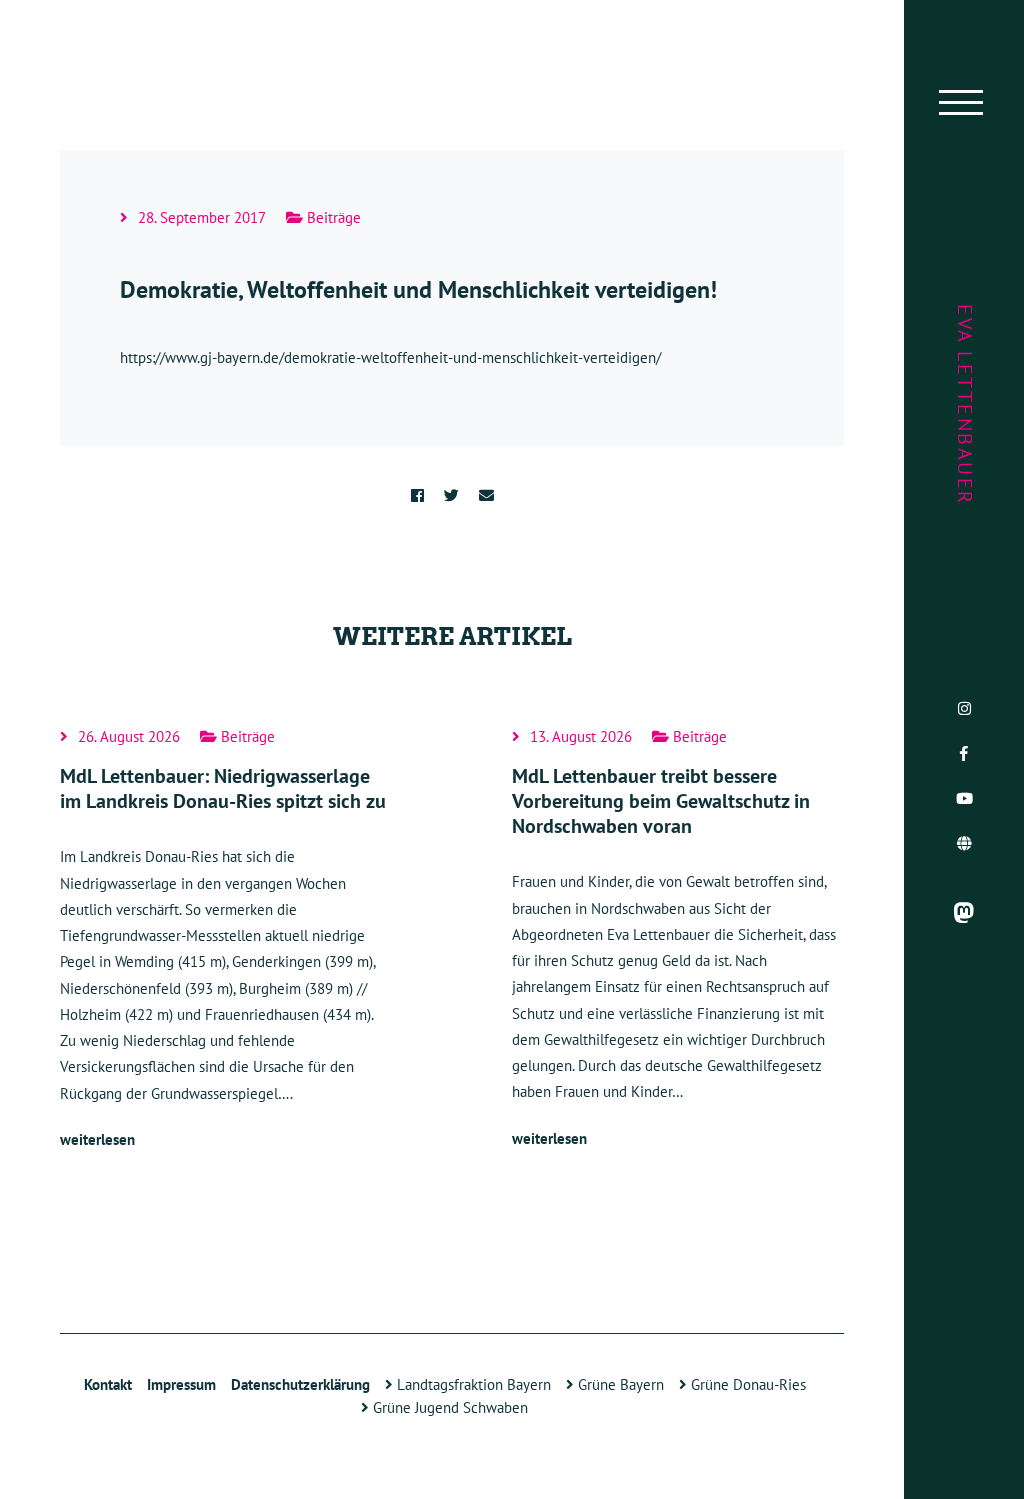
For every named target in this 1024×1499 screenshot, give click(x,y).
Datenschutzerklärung (300, 1384)
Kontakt (108, 1384)
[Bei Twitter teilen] (451, 495)
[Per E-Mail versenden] (486, 495)
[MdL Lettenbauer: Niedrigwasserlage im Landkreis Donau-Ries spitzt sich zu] (226, 941)
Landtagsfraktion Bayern (472, 1384)
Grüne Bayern (619, 1384)
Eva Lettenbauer (965, 405)
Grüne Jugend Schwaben (448, 1407)
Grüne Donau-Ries (746, 1384)
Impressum (181, 1384)
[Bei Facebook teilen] (417, 495)
